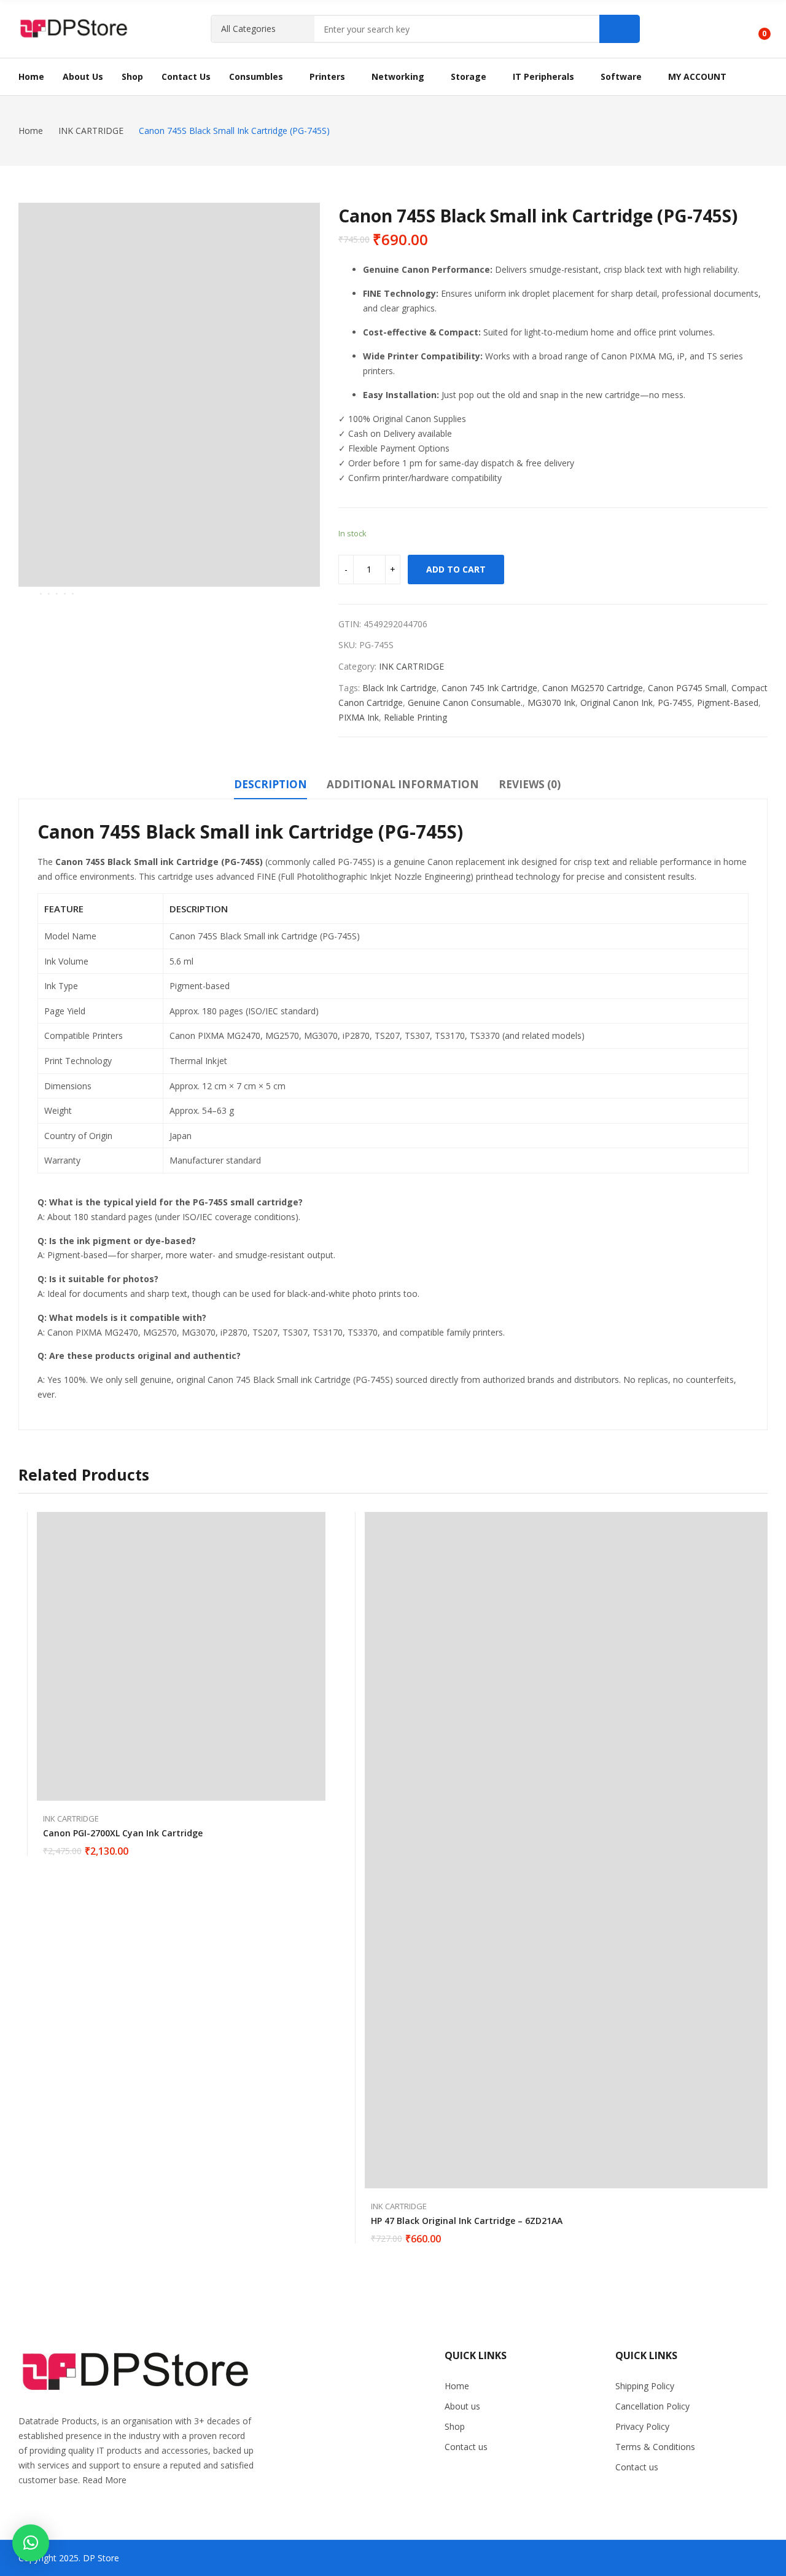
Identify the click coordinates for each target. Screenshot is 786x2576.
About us (462, 2406)
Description (270, 784)
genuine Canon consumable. (465, 703)
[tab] (270, 786)
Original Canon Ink (617, 703)
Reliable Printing (415, 717)
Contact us (466, 2447)
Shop (455, 2426)
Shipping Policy (645, 2386)
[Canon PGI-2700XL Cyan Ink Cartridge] (181, 1656)
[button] (31, 2543)
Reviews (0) (530, 784)
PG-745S (675, 703)
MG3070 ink (551, 703)
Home (457, 2386)
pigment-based (728, 703)
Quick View (319, 1524)
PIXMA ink (359, 717)
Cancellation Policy (652, 2406)
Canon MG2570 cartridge (593, 688)
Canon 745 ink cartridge (489, 688)
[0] (756, 29)
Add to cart (456, 569)
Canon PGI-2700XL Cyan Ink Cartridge (123, 1833)
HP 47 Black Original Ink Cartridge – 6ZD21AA (467, 2221)
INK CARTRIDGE (411, 666)
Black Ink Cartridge (399, 688)
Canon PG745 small (687, 688)
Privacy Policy (642, 2426)
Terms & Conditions (655, 2447)
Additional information (403, 784)
